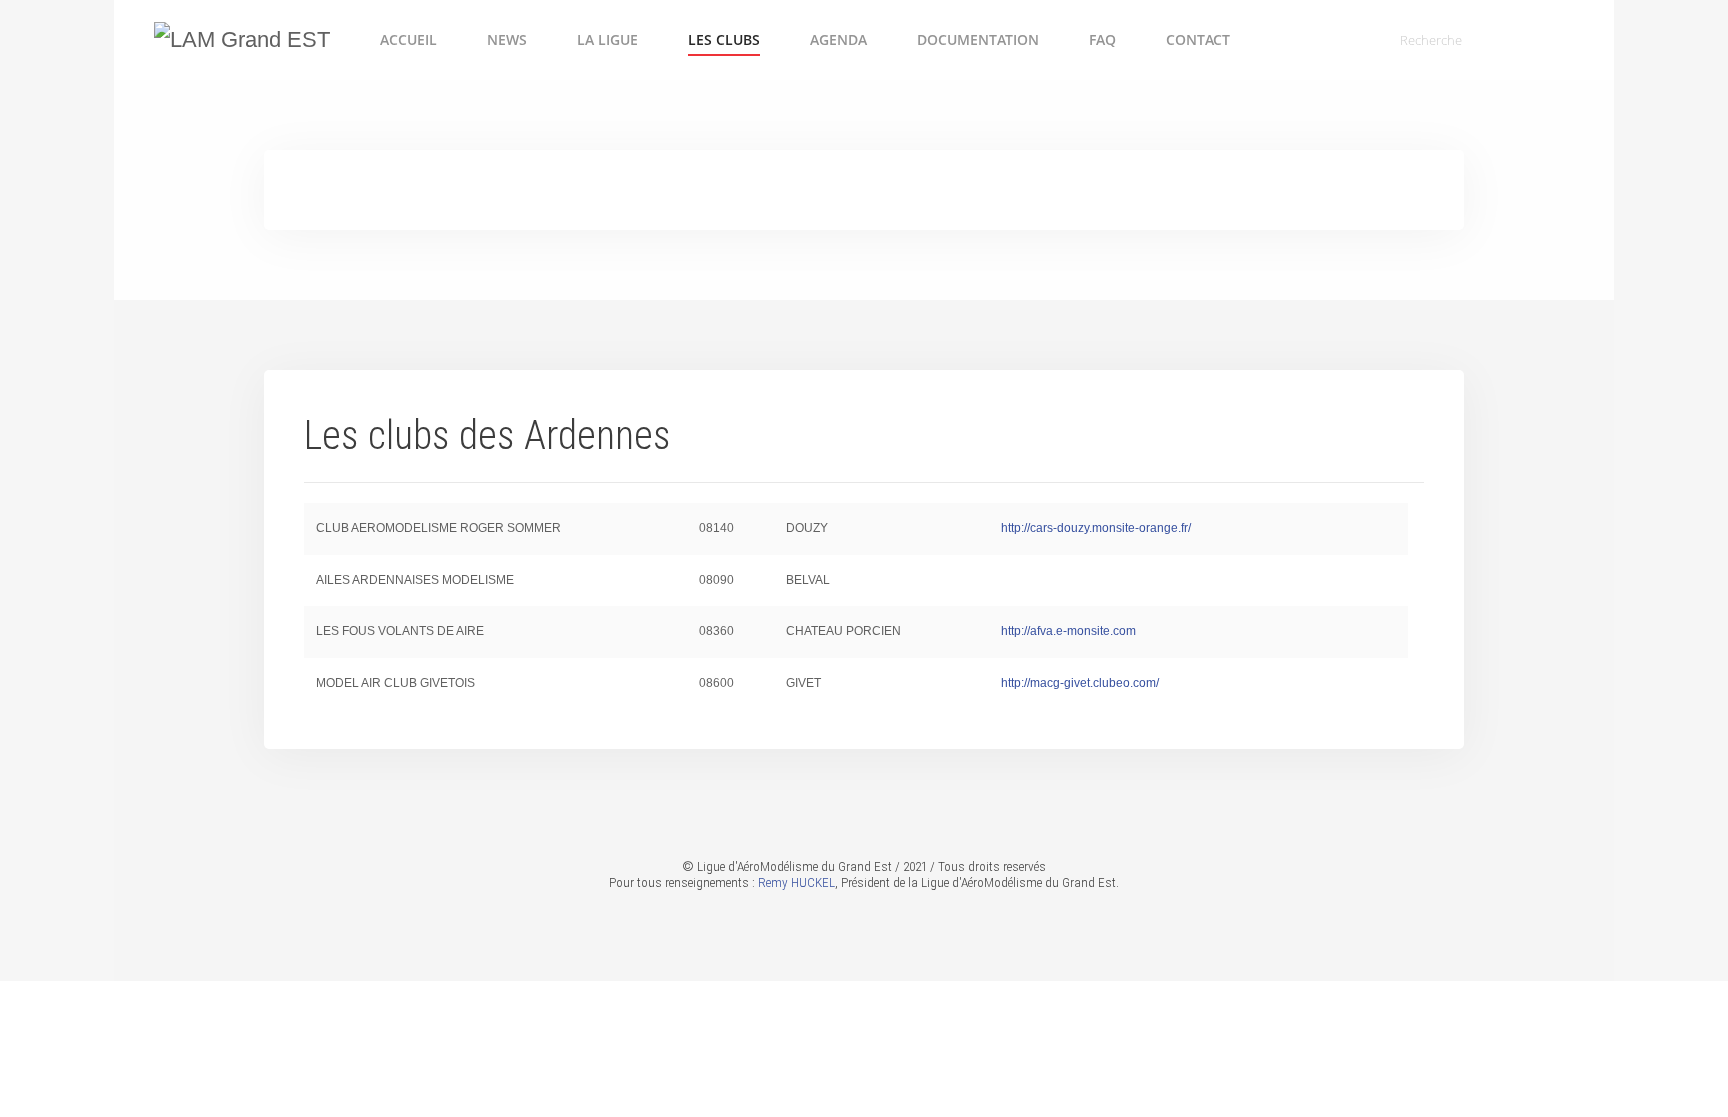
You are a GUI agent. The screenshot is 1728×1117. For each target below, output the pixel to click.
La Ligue (607, 39)
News (507, 39)
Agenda (838, 39)
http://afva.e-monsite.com (1068, 631)
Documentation (978, 39)
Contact (1198, 39)
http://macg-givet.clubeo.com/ (1080, 683)
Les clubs (724, 39)
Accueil (408, 39)
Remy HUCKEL (796, 882)
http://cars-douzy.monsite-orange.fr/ (1096, 528)
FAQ (1102, 39)
